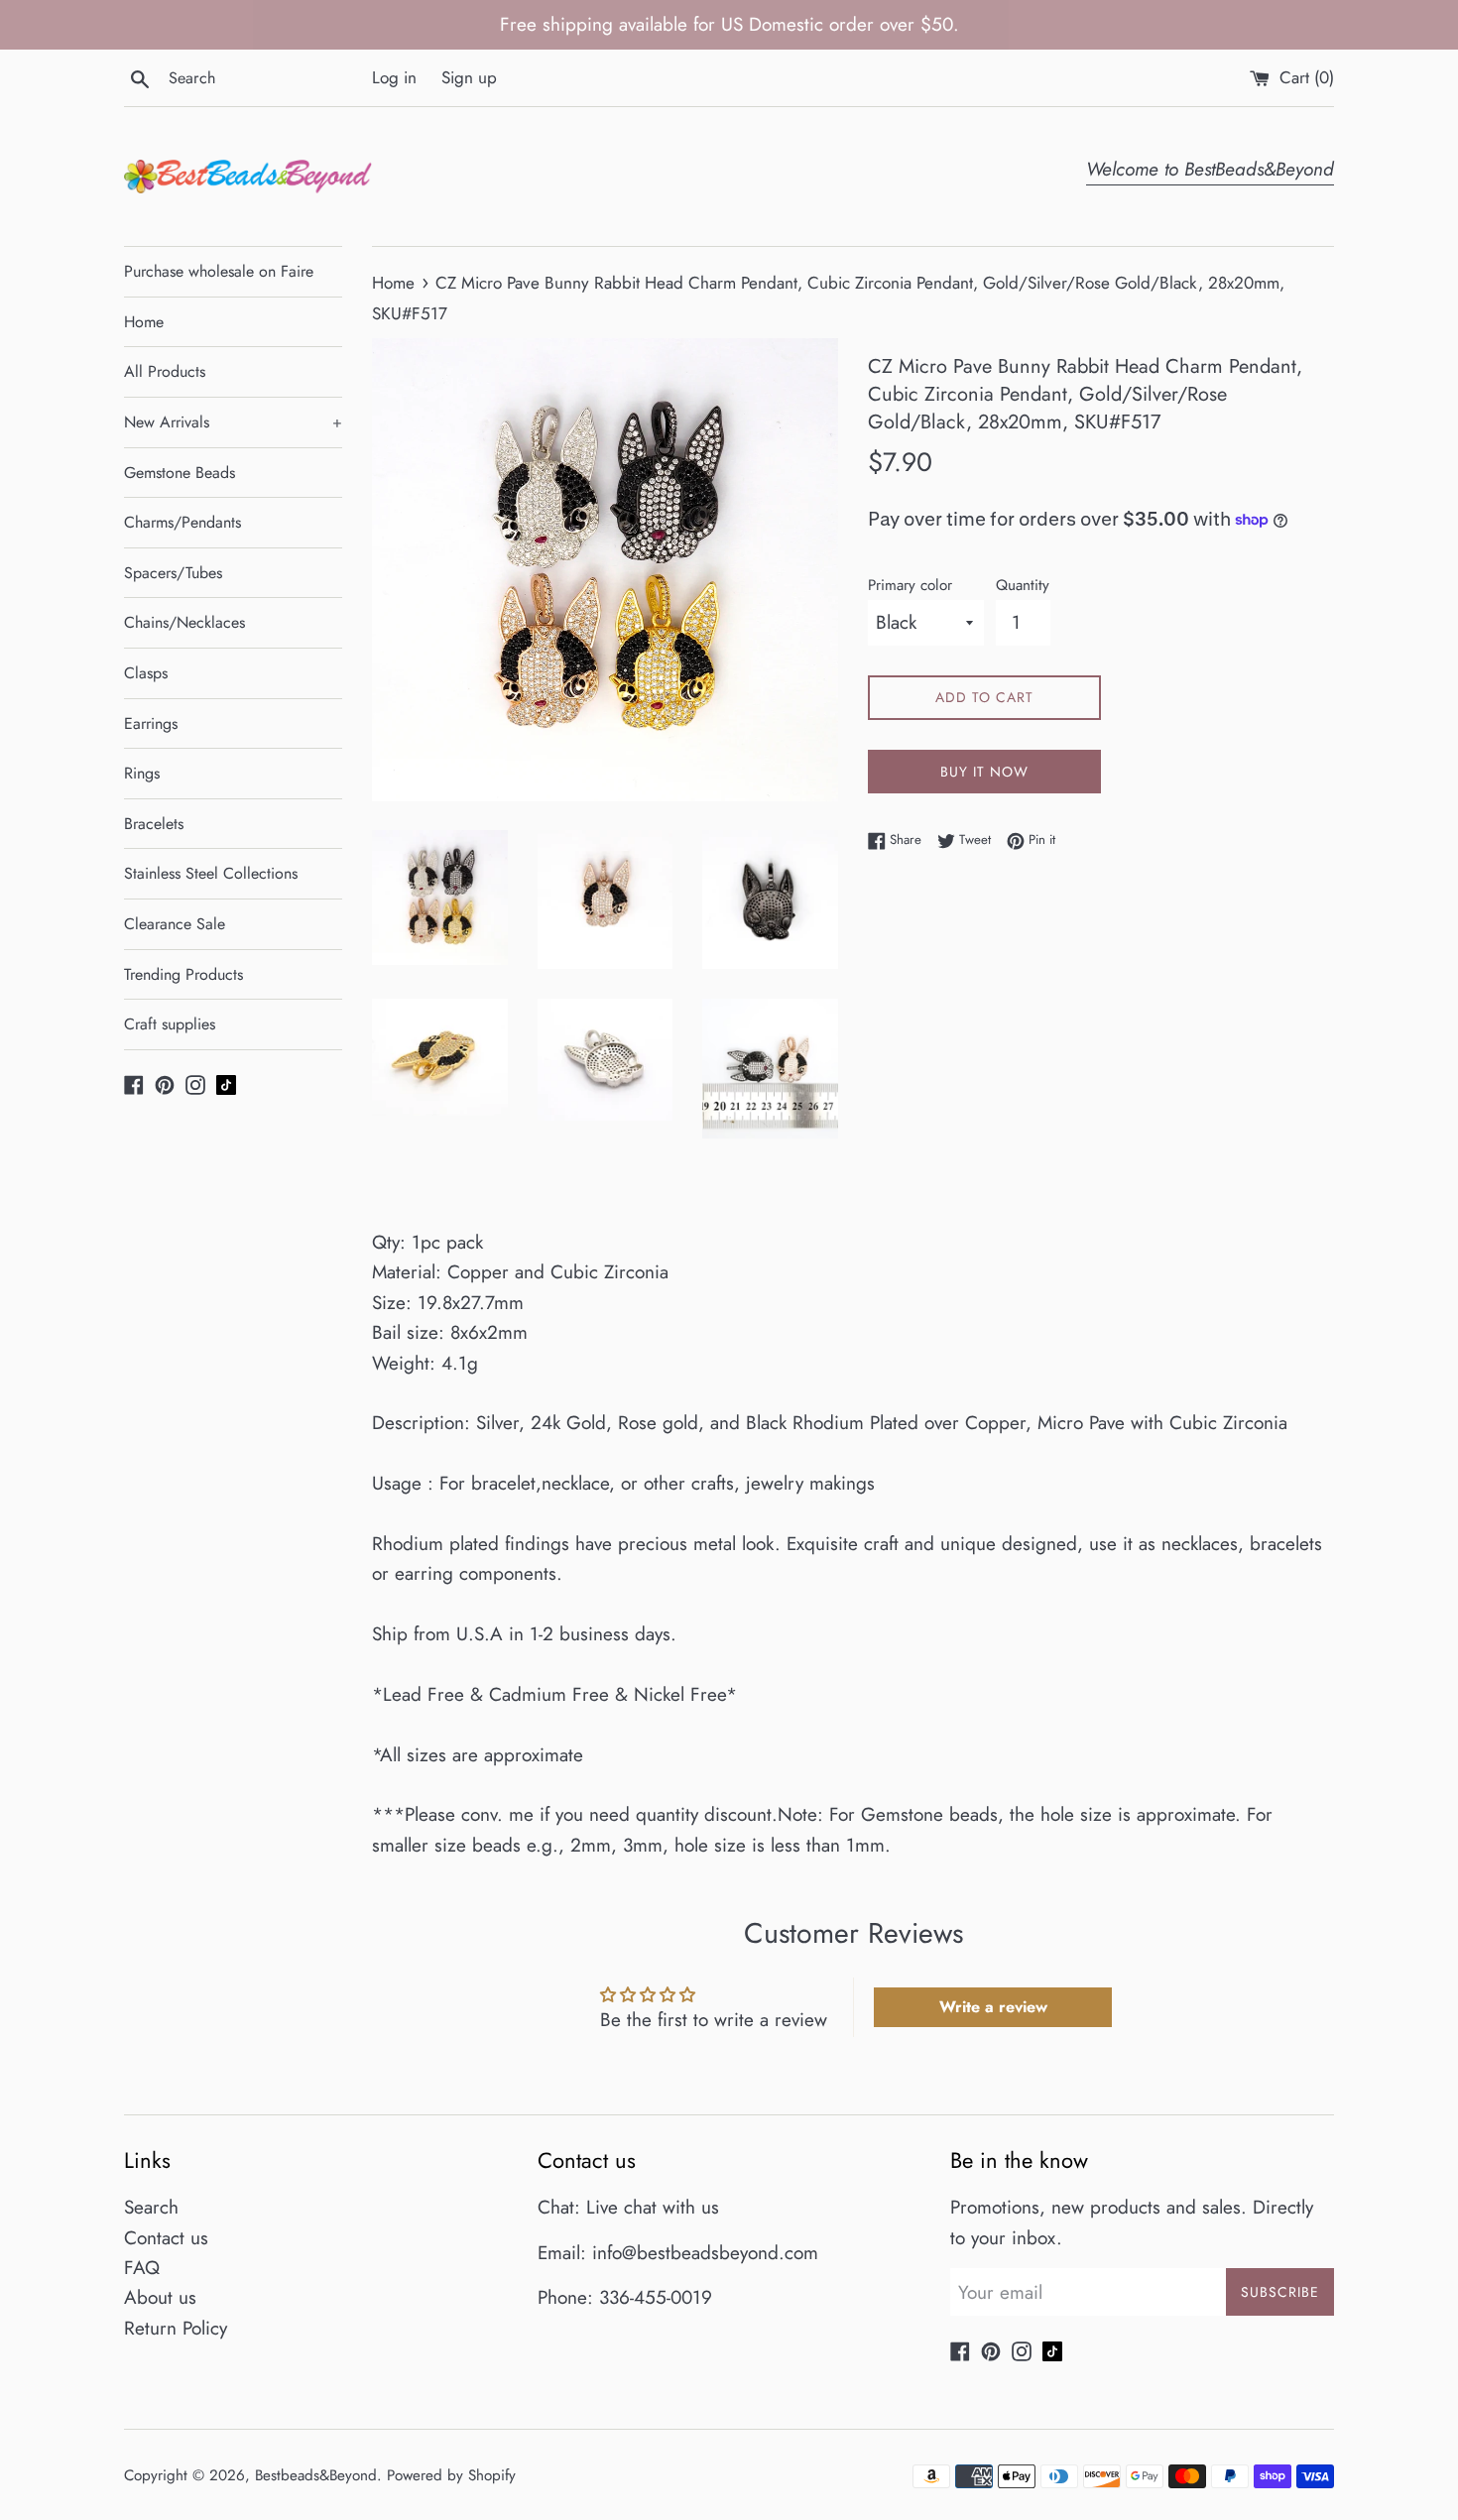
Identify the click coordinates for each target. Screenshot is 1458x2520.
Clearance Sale (175, 924)
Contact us (166, 2238)
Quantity (1023, 585)
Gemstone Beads (180, 473)
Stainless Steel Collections (211, 873)
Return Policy (176, 2328)
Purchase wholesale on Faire (219, 271)
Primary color (910, 585)
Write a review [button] (993, 2007)
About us (160, 2297)
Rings (142, 773)
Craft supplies (170, 1024)
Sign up (469, 77)
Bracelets (154, 824)
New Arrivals (233, 422)
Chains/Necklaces (184, 622)
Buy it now (984, 772)
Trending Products (183, 974)
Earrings (151, 723)
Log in (394, 77)
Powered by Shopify (451, 2475)
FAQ (142, 2268)
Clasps (146, 673)
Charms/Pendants (182, 522)
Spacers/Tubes (173, 573)
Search (151, 2207)
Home (144, 322)
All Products (165, 371)
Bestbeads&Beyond (316, 2475)
